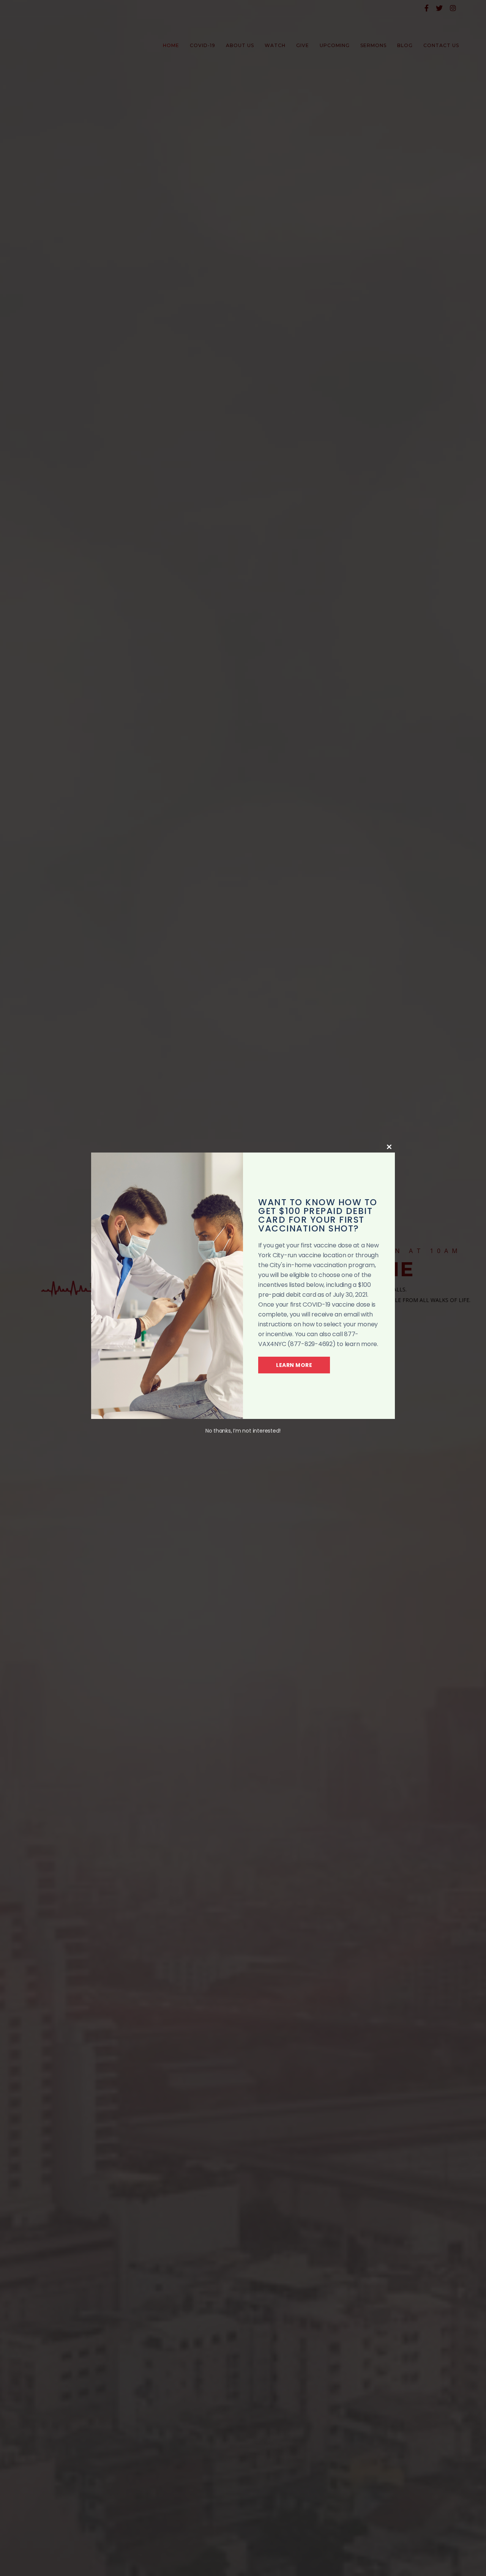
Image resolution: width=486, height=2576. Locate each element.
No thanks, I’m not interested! (243, 1431)
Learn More (294, 1365)
